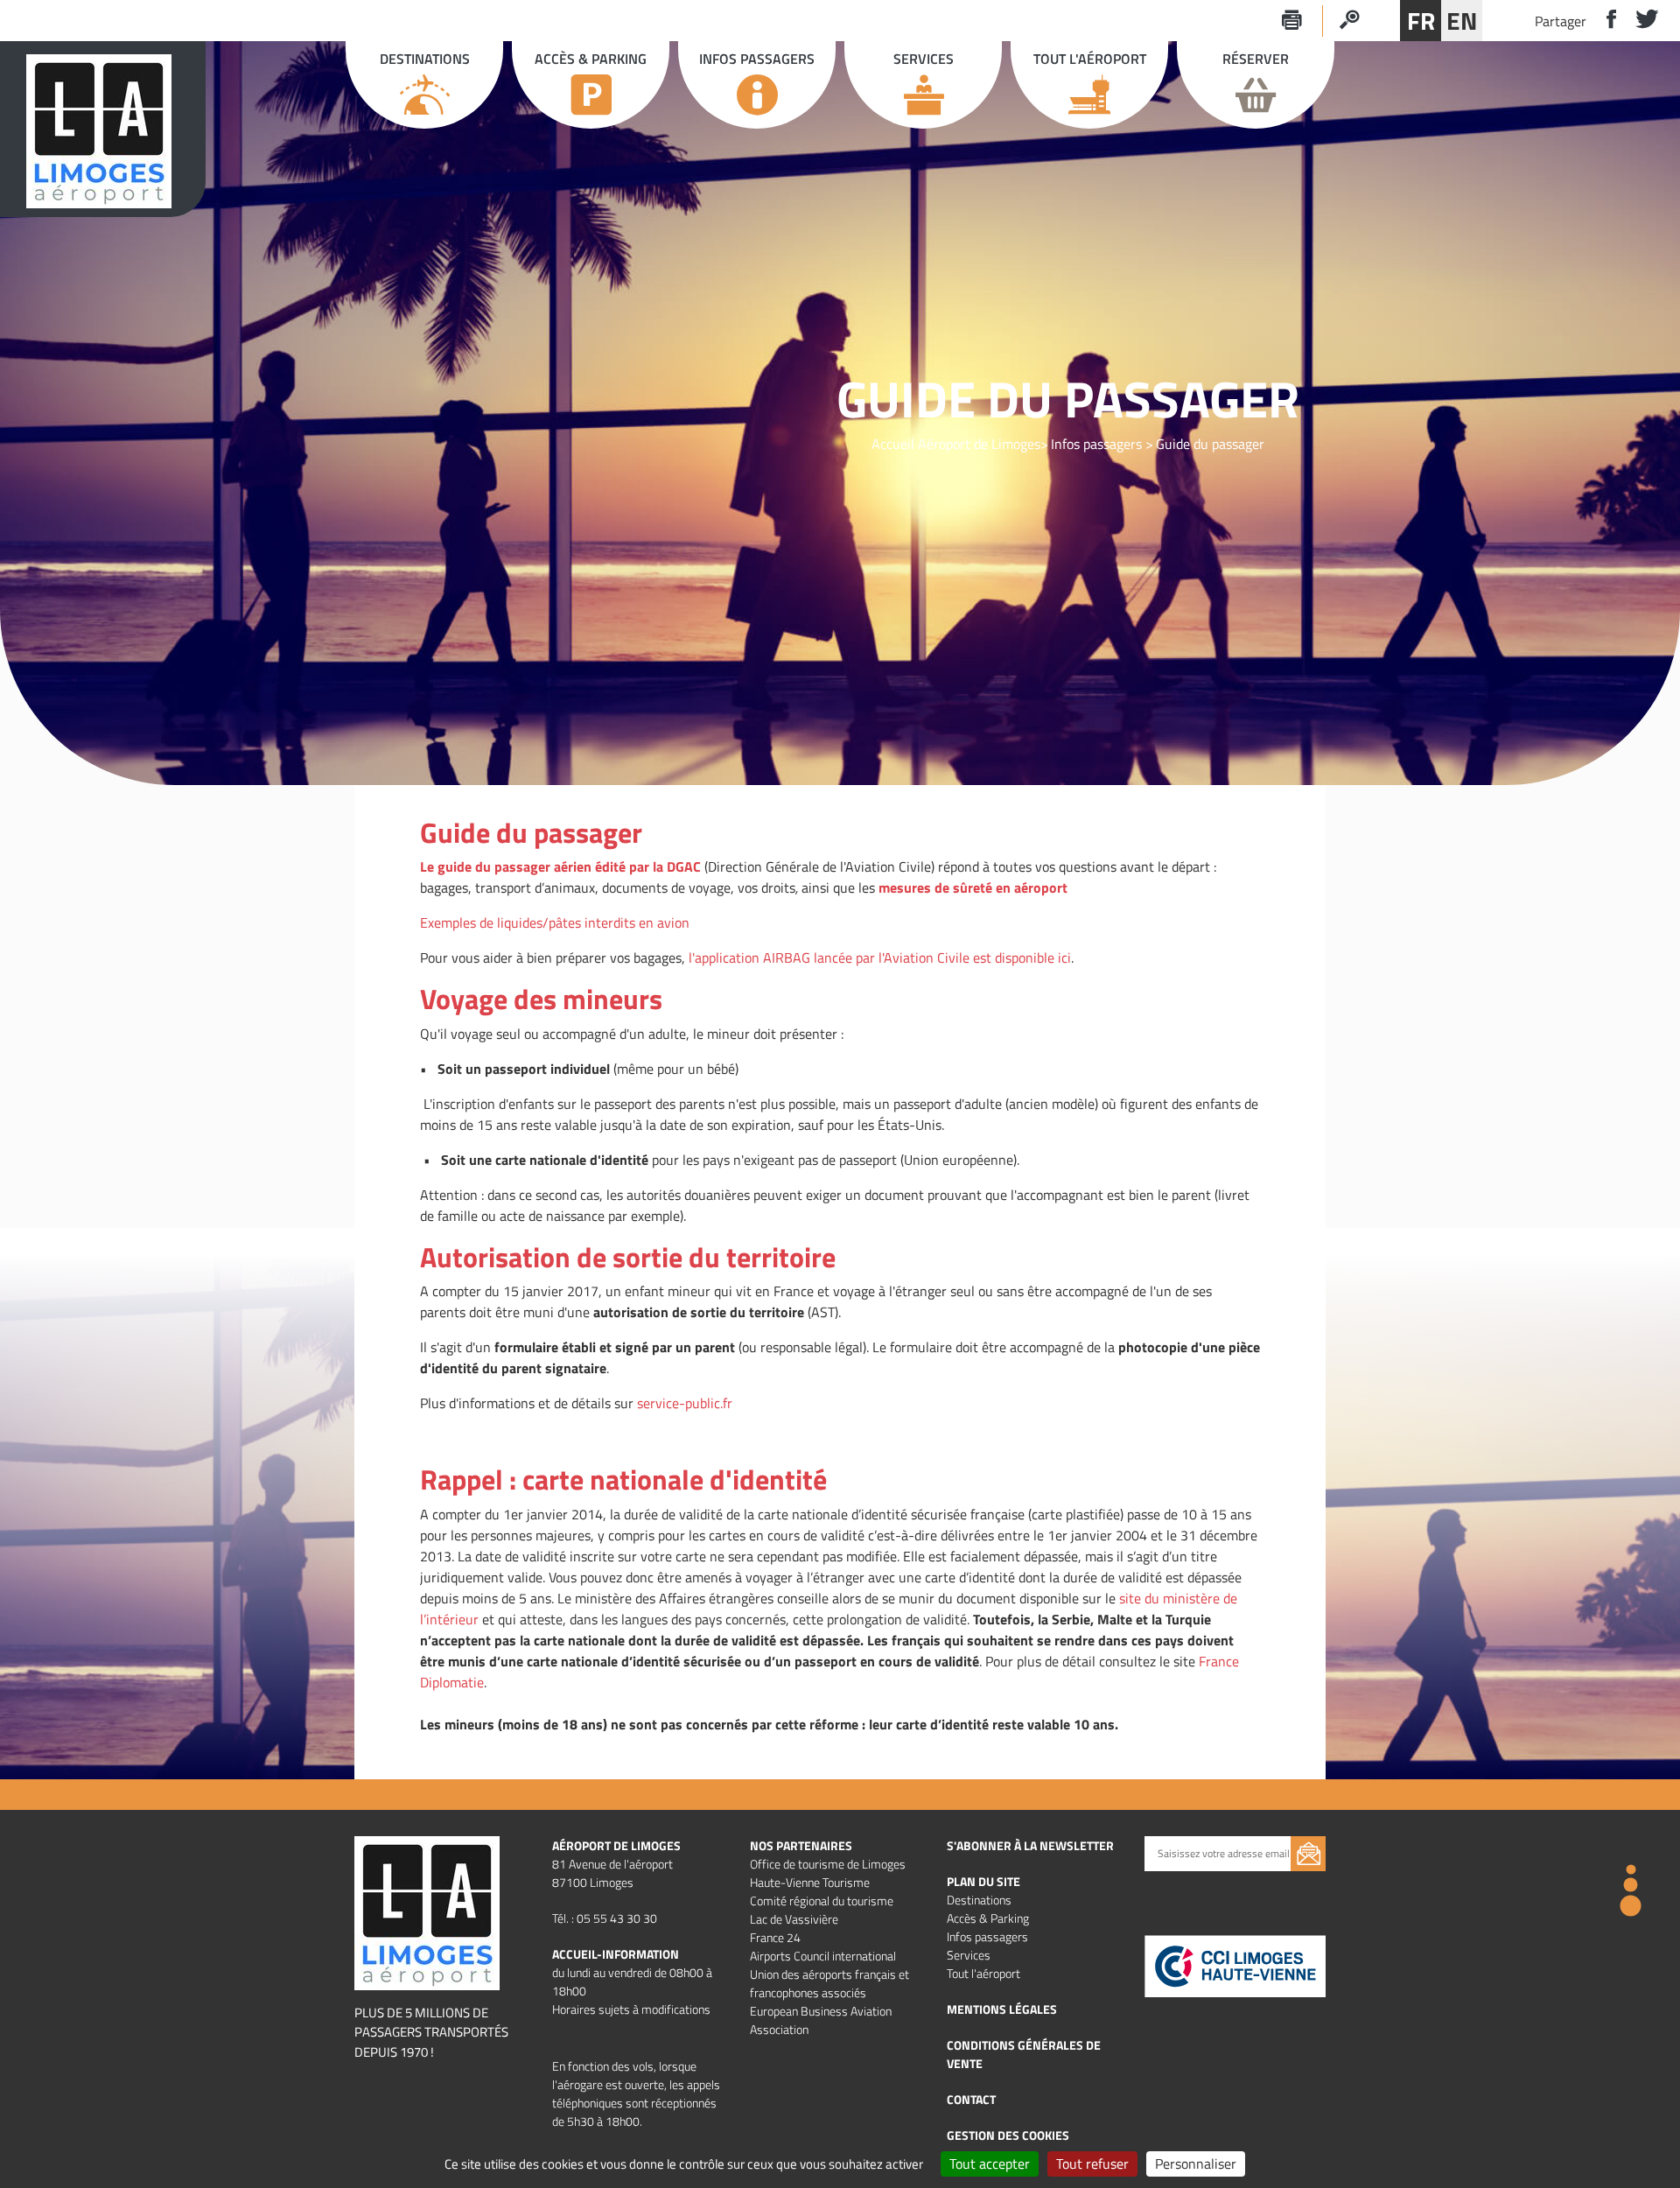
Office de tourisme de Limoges (828, 1864)
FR (1421, 21)
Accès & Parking (988, 1918)
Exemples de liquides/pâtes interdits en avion (555, 922)
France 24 (775, 1937)
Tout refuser (1092, 2163)
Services (969, 1955)
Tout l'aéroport (983, 1973)
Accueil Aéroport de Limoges (956, 444)
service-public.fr (685, 1403)
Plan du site (983, 1881)
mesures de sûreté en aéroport (973, 887)
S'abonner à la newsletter (1030, 1845)
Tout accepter (990, 2163)
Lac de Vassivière (794, 1919)
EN (1462, 21)
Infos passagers (1096, 444)
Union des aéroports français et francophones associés (829, 1983)
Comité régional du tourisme (822, 1900)
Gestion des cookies (1008, 2135)
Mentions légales (1002, 2009)
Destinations (979, 1900)
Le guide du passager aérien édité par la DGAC (560, 866)
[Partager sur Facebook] (1604, 21)
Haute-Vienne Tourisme (810, 1882)
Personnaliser (1196, 2163)
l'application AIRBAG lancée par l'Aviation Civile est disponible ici (880, 957)
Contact (971, 2099)
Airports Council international (823, 1956)
